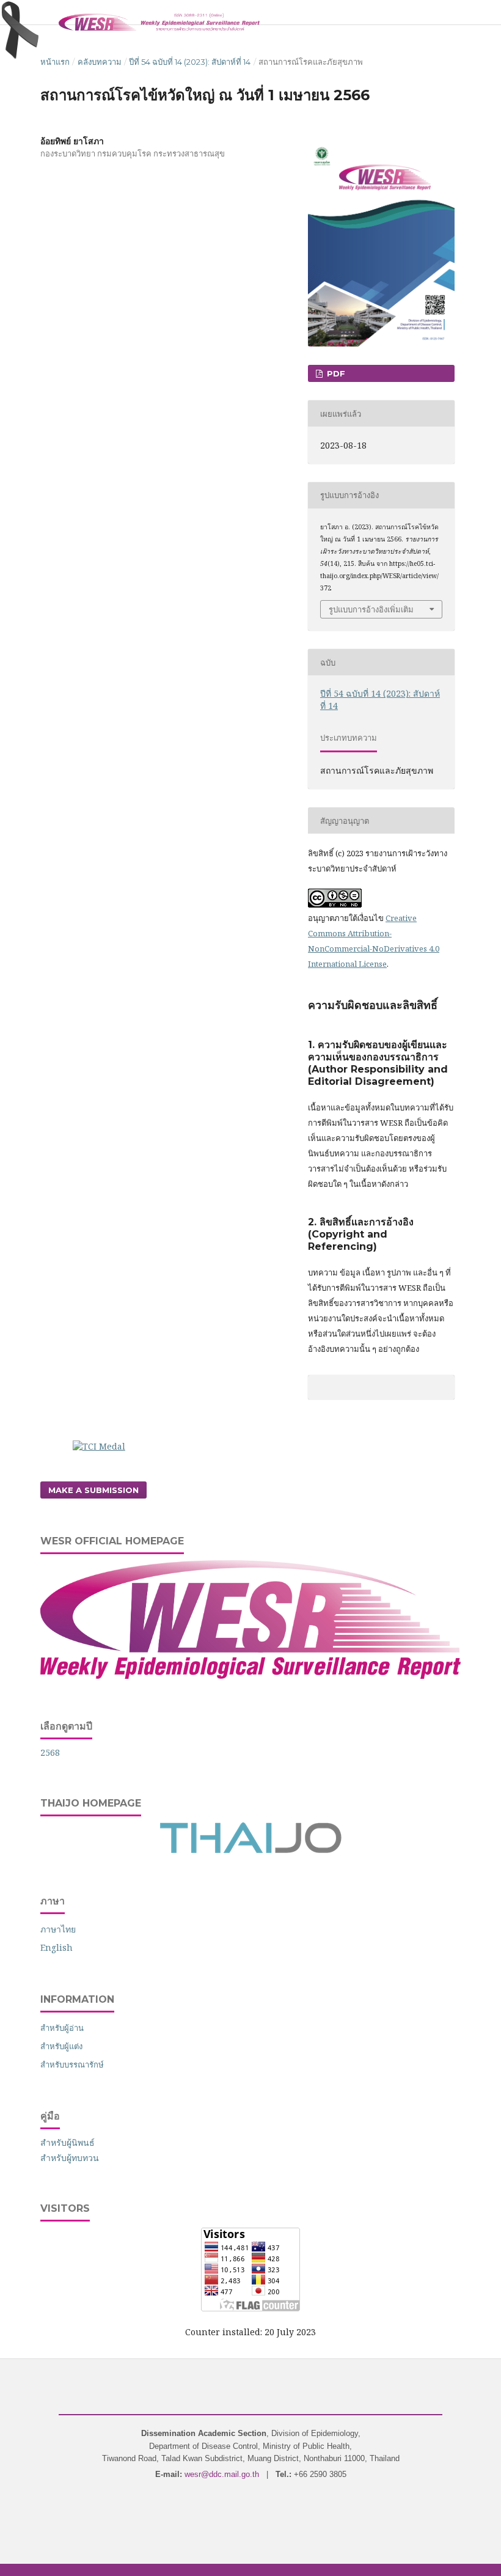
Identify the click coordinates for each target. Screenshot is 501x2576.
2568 (50, 1752)
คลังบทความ (100, 62)
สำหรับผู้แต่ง (61, 2046)
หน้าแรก (55, 62)
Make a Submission (93, 1490)
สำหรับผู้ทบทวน (70, 2158)
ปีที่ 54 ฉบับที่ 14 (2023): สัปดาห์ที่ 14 (190, 62)
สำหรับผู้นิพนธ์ (68, 2142)
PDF (335, 373)
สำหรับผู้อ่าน (62, 2028)
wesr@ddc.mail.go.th (222, 2474)
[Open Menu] (40, 12)
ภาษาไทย (58, 1929)
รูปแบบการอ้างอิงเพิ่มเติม (371, 609)
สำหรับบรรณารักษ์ (72, 2064)
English (57, 1947)
